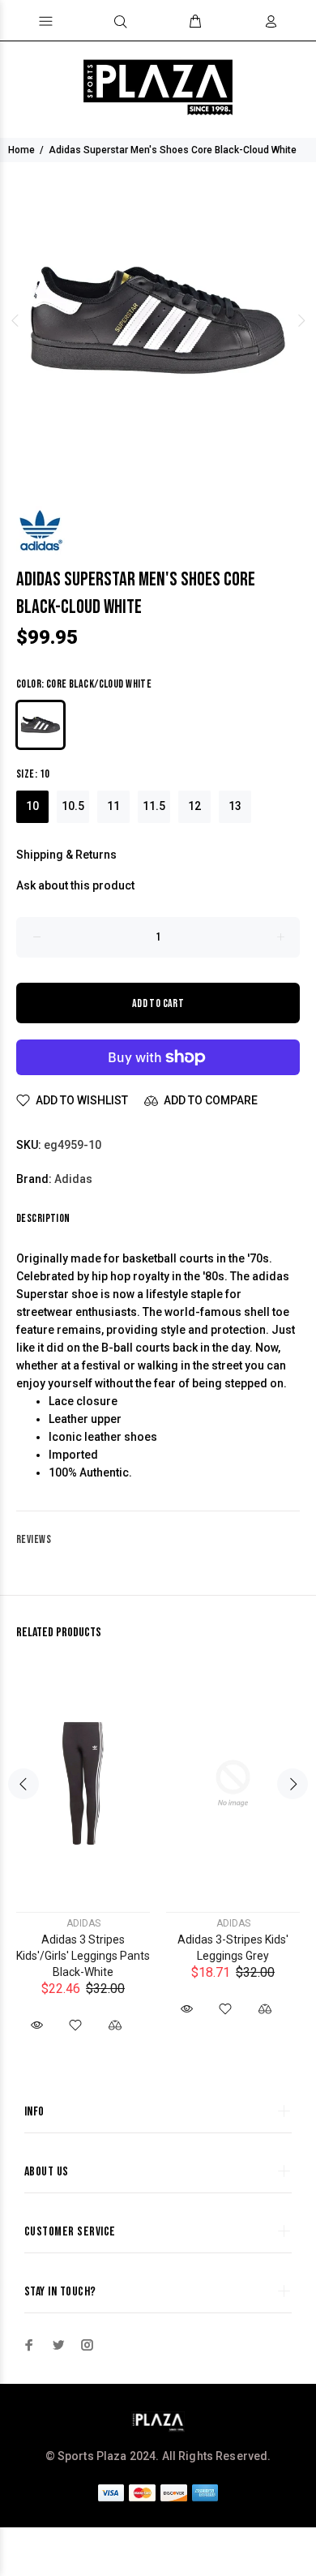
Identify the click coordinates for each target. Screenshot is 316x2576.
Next (301, 320)
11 (113, 806)
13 (235, 806)
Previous (15, 320)
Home (21, 150)
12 (194, 806)
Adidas (73, 1179)
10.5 (73, 806)
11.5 (154, 806)
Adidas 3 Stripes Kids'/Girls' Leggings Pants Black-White (83, 1956)
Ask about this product (75, 885)
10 (32, 806)
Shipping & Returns (66, 855)
